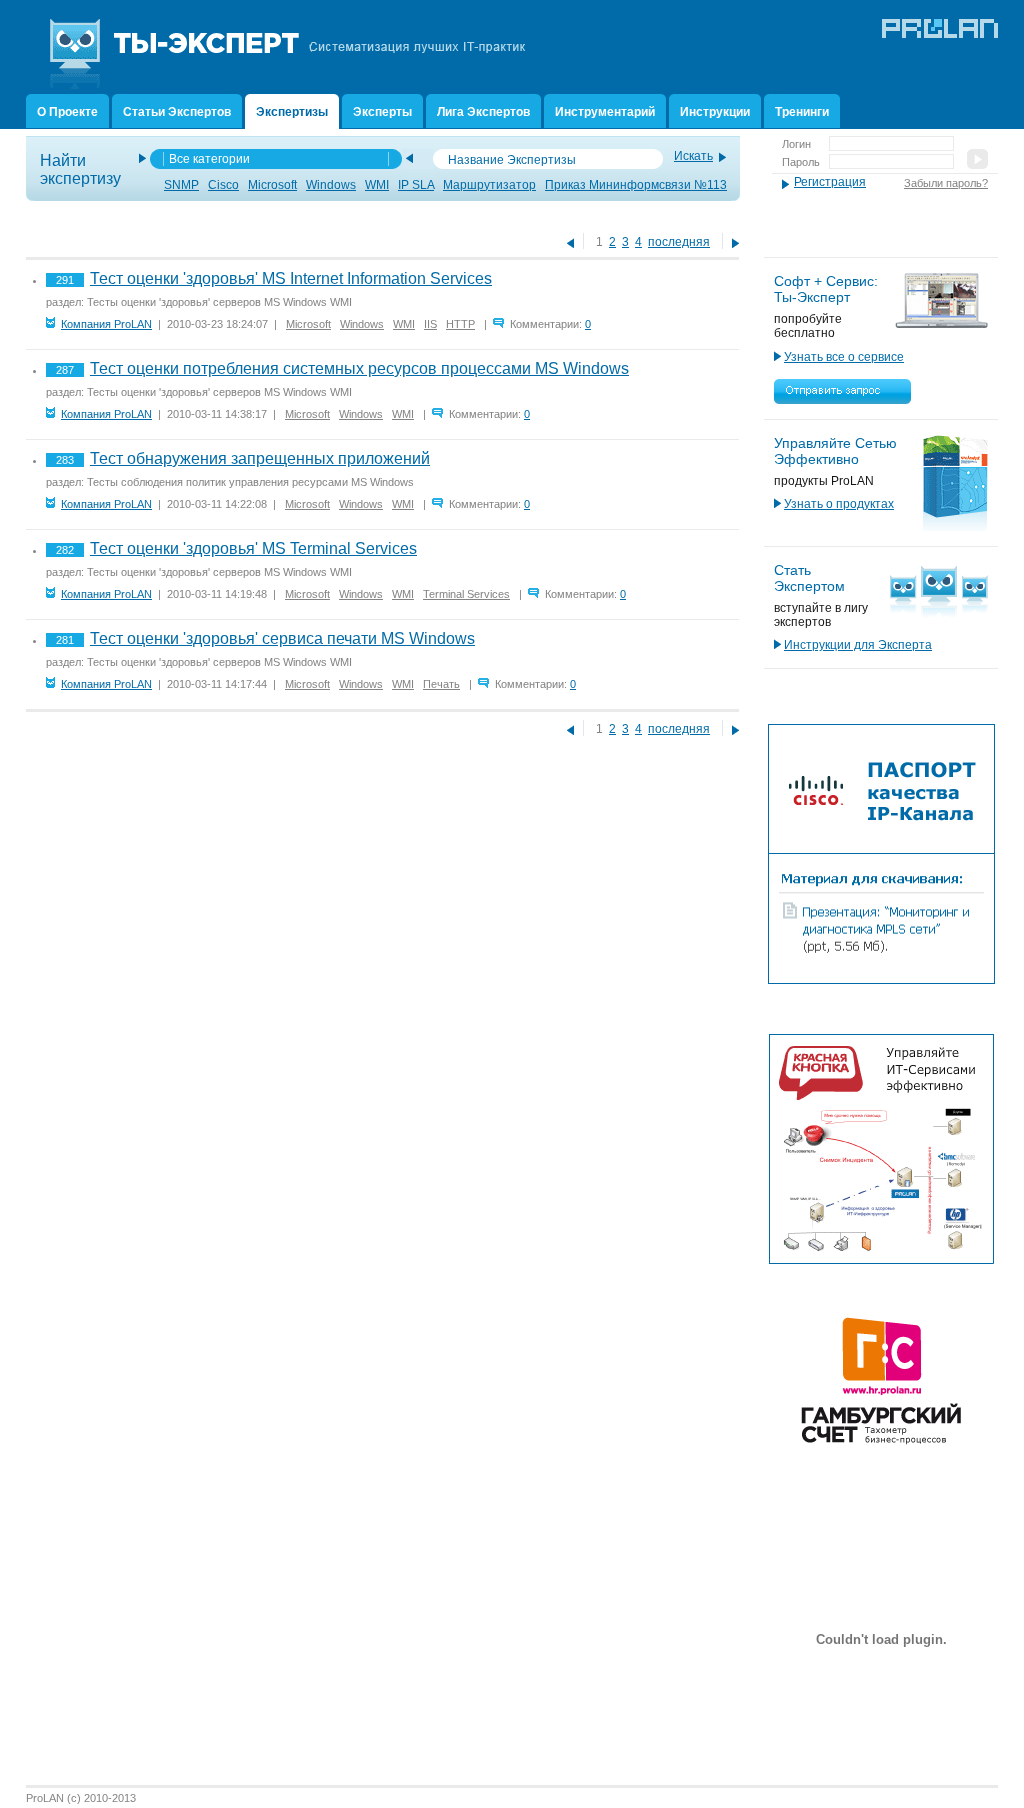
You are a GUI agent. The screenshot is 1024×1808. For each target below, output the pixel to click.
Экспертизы (292, 112)
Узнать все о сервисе (844, 357)
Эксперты (382, 112)
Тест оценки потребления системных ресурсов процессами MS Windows (359, 368)
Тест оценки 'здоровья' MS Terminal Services (253, 548)
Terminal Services (466, 594)
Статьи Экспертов (177, 112)
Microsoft (272, 185)
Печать (441, 684)
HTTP (460, 324)
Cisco (223, 185)
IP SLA (416, 185)
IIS (430, 324)
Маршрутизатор (489, 185)
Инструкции (715, 112)
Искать (693, 156)
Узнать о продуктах (839, 504)
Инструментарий (605, 112)
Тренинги (802, 112)
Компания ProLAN (106, 324)
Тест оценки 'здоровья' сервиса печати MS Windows (282, 638)
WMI (377, 185)
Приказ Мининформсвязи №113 (636, 185)
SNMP (181, 185)
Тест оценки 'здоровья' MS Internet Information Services (291, 278)
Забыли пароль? (946, 183)
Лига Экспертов (483, 112)
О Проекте (67, 112)
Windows (331, 185)
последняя (679, 242)
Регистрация (830, 182)
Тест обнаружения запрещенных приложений (260, 458)
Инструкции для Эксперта (858, 645)
